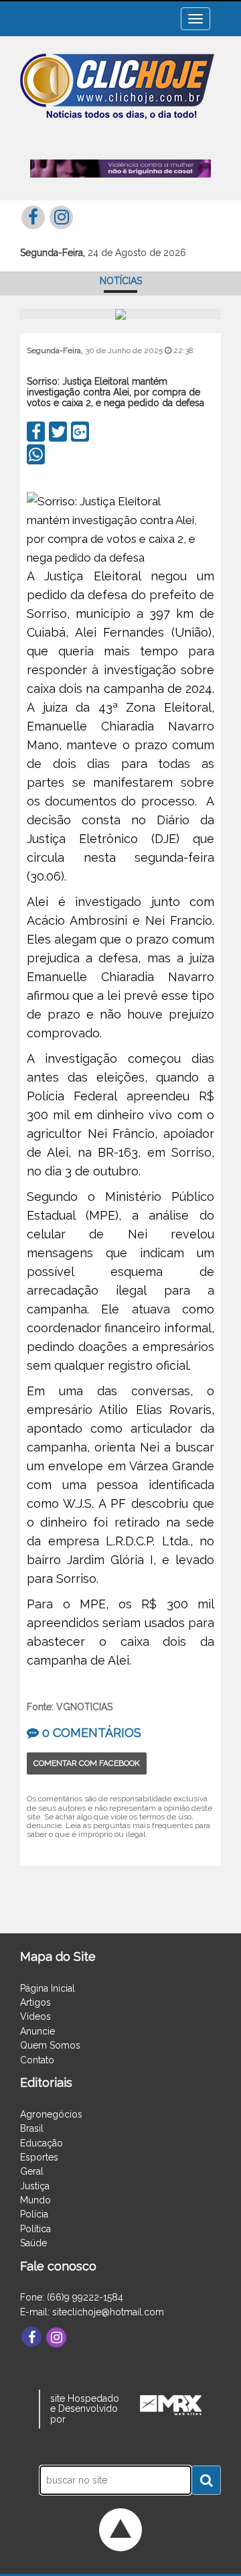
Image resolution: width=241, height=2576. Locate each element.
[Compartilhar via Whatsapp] (36, 454)
